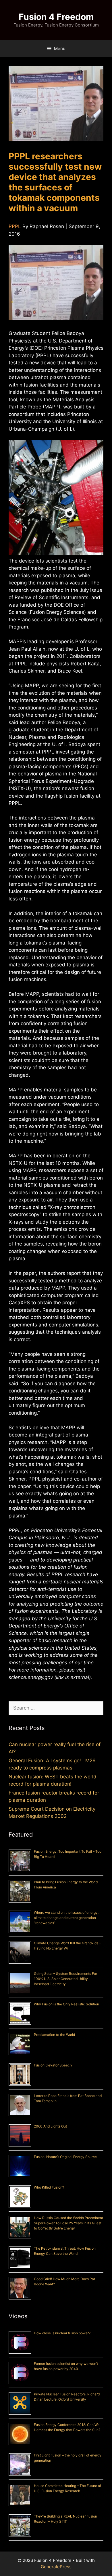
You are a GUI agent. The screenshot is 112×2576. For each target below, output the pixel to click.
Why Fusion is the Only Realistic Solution (66, 2004)
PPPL (15, 226)
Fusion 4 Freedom (56, 17)
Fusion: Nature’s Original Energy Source (65, 2157)
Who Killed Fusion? (49, 2187)
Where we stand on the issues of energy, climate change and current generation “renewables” (66, 1918)
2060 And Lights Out (50, 2126)
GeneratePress (56, 2567)
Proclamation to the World (54, 2035)
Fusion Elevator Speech (53, 2065)
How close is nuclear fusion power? (62, 2333)
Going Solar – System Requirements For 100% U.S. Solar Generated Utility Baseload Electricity (65, 1979)
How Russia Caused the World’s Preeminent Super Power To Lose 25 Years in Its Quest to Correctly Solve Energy (68, 2223)
